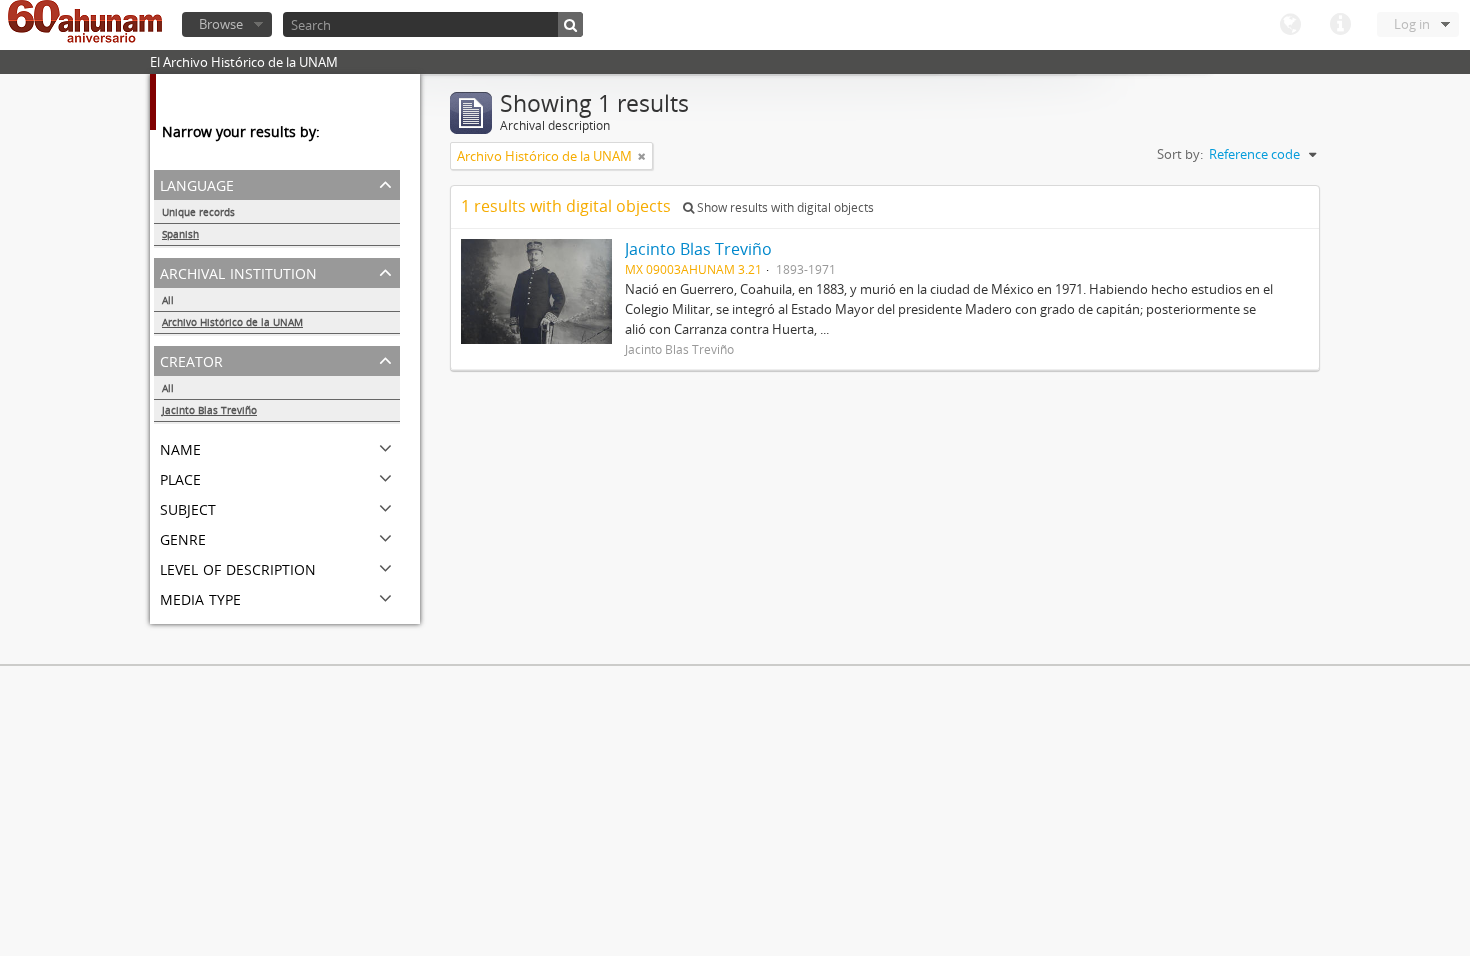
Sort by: (1180, 154)
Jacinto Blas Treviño (209, 410)
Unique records (198, 212)
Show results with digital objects (784, 207)
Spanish (180, 234)
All (168, 300)
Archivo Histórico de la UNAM (232, 322)
